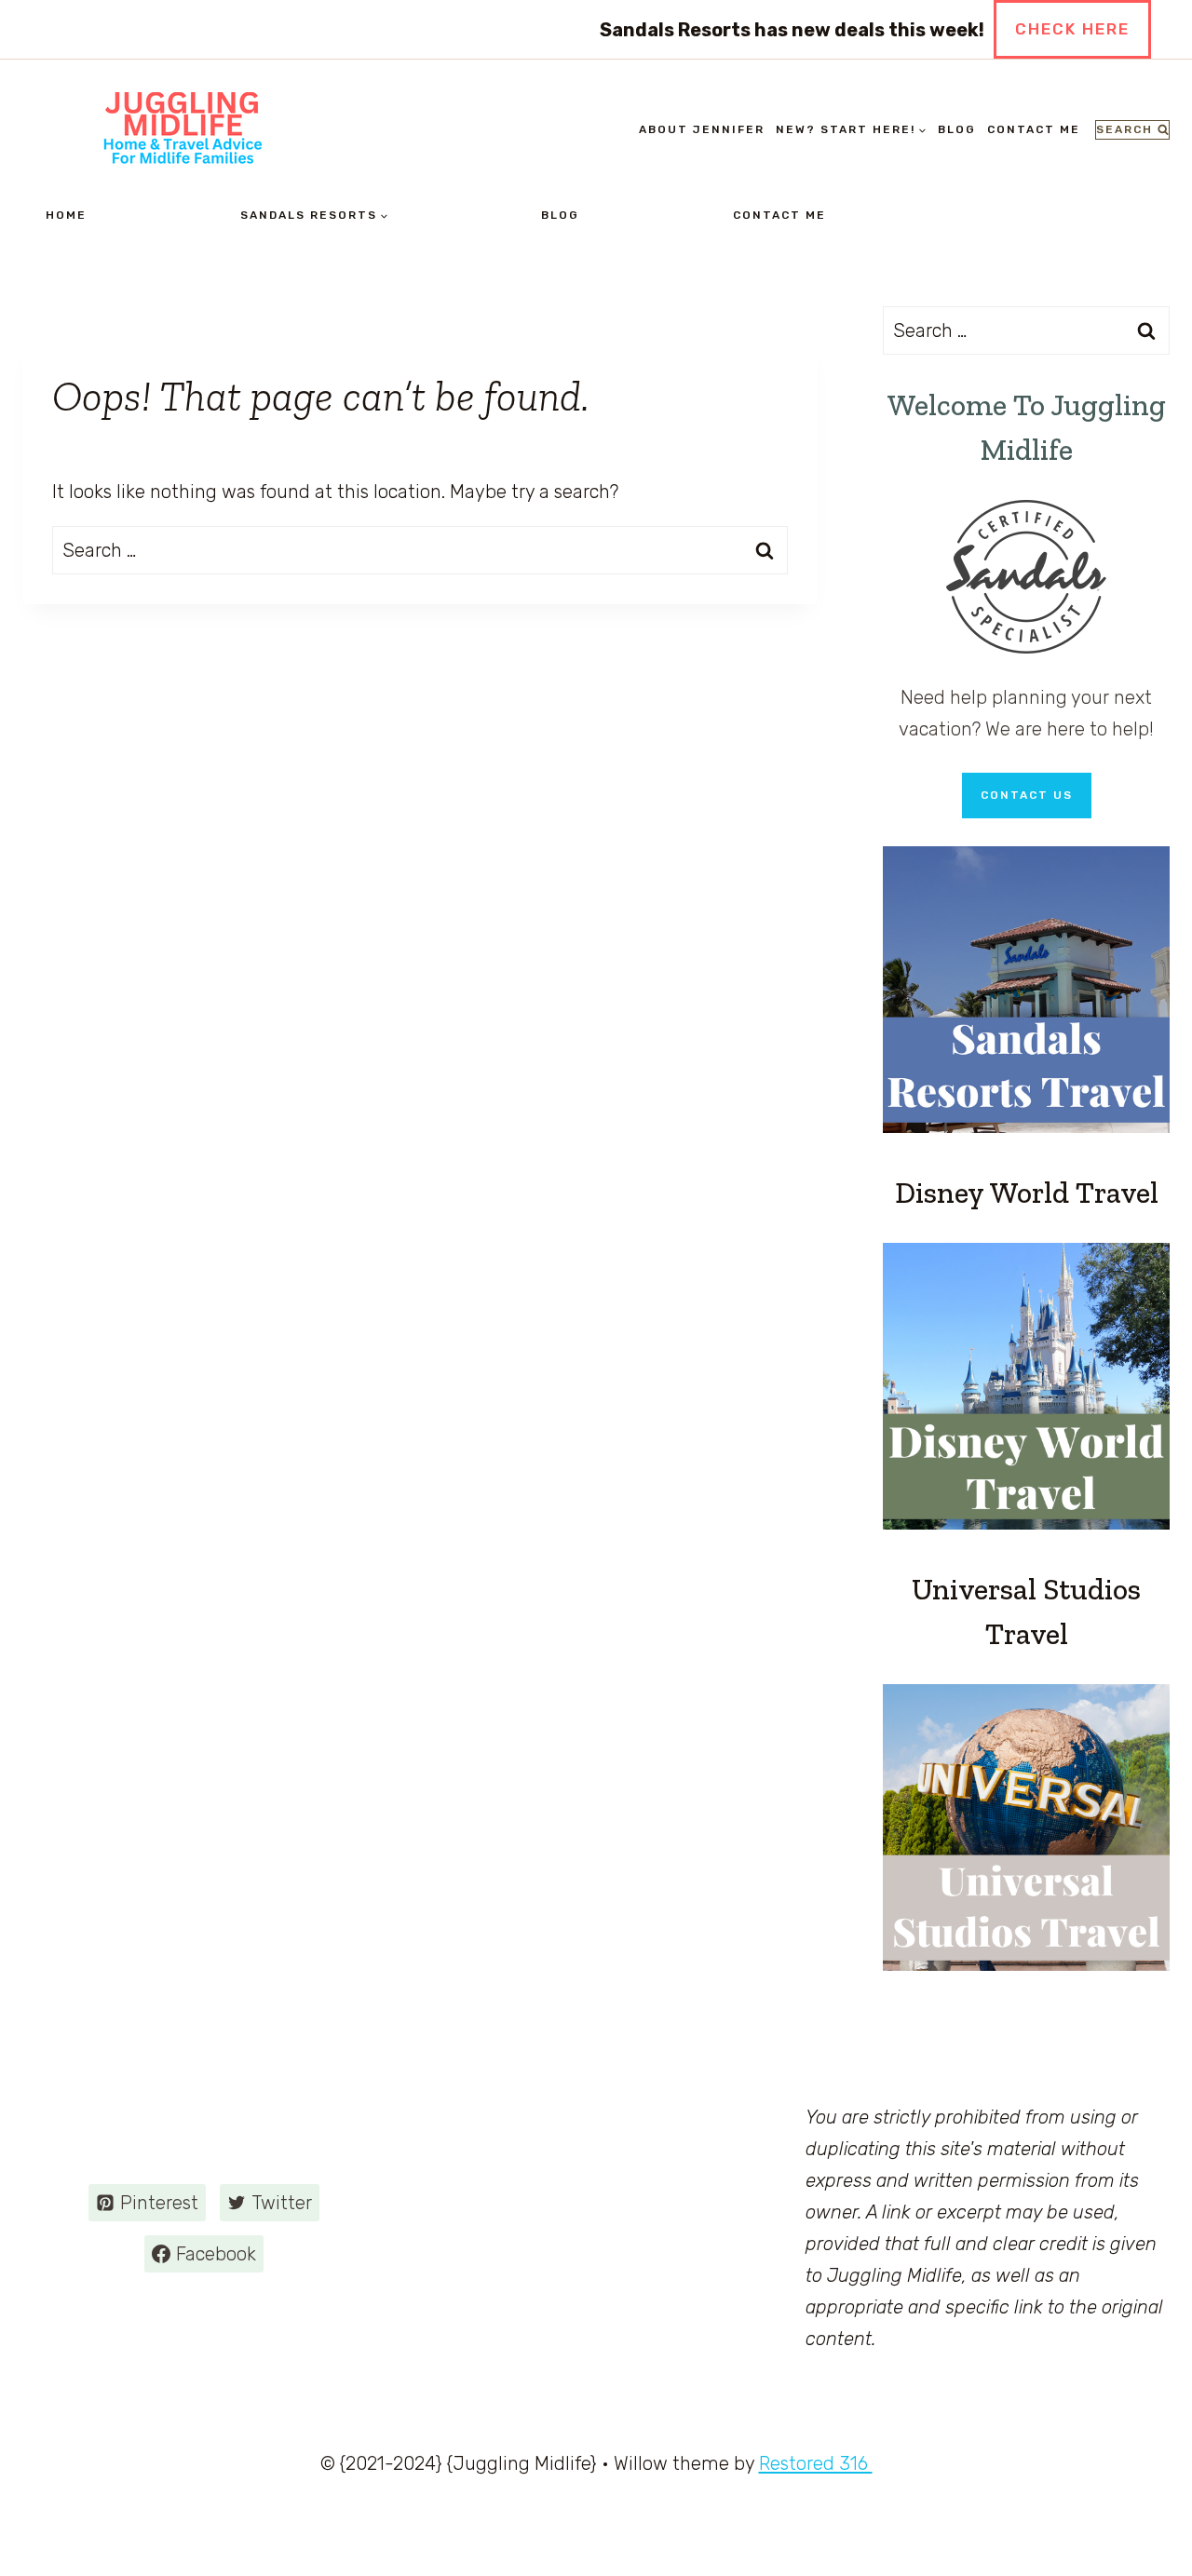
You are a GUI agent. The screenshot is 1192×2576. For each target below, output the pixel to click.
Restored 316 (816, 2463)
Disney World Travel (1027, 1193)
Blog (957, 129)
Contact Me (1034, 129)
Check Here (1072, 29)
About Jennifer (702, 129)
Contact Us (1027, 795)
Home (66, 215)
